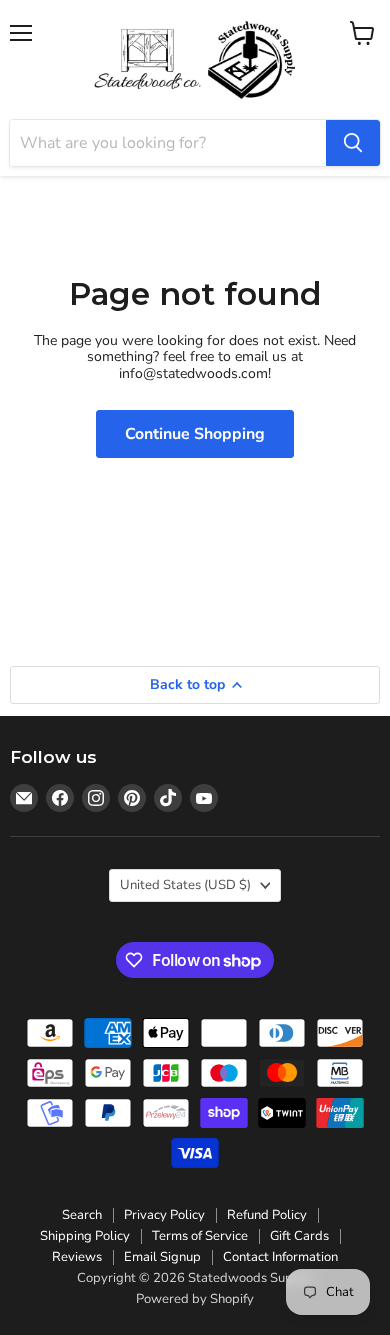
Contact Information (280, 1257)
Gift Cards (299, 1236)
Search (82, 1215)
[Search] (353, 143)
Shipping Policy (85, 1236)
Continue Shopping (195, 434)
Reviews (77, 1257)
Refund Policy (267, 1215)
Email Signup (162, 1257)
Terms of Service (200, 1236)
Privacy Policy (164, 1215)
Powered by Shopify (195, 1299)
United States (185, 885)
